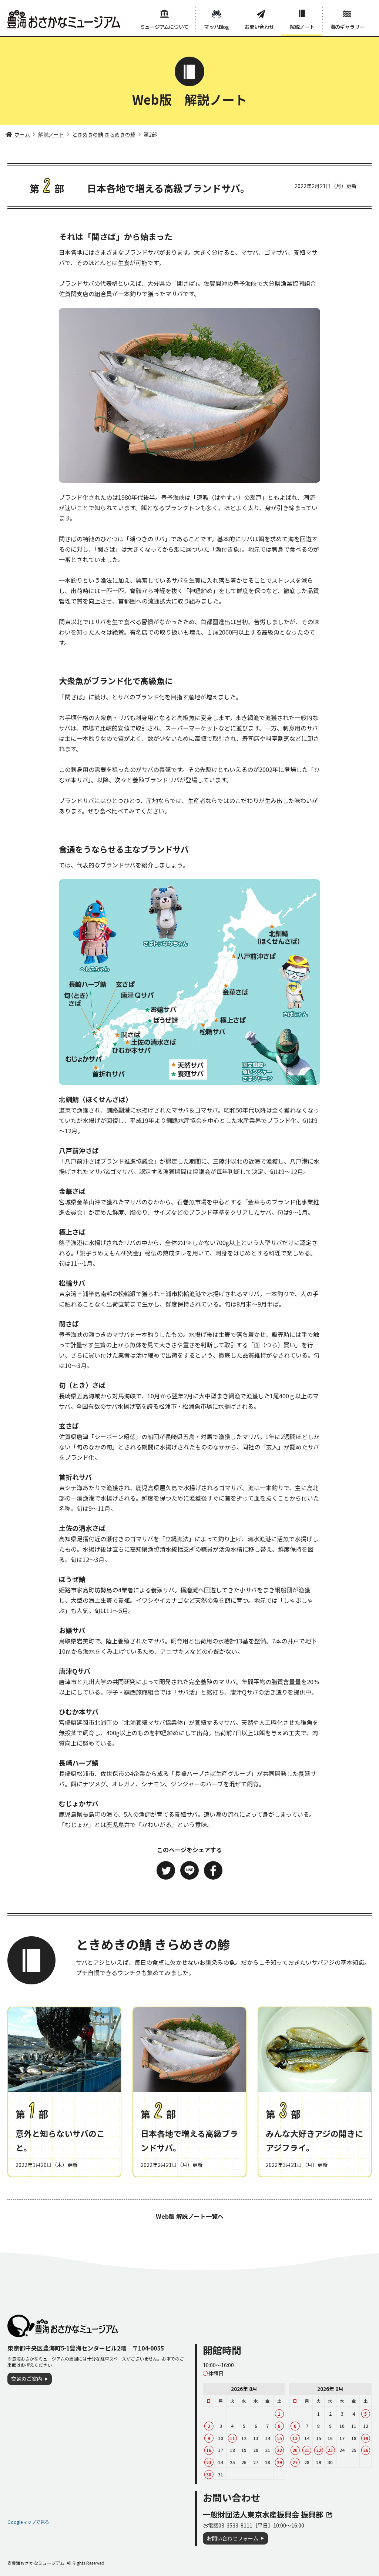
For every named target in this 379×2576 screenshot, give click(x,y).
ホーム (22, 134)
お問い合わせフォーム (232, 2538)
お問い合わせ (259, 27)
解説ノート (302, 27)
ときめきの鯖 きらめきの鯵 (104, 134)
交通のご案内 (27, 2379)
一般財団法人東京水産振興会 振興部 (263, 2514)
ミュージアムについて (164, 27)
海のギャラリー (347, 27)
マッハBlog (216, 27)
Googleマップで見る (28, 2522)
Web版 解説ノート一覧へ (190, 2216)
